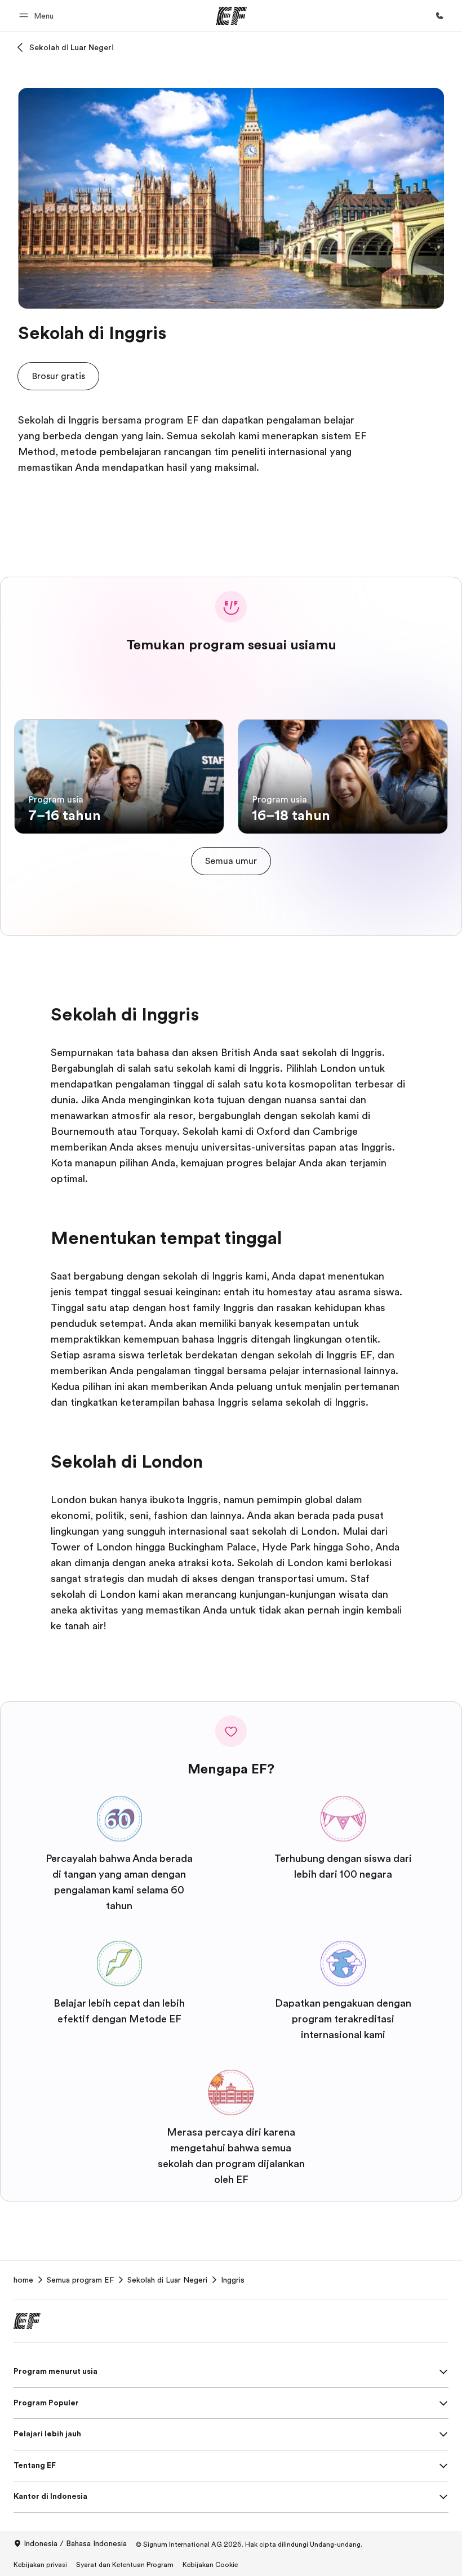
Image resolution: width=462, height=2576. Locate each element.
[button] (38, 15)
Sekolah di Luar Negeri (72, 47)
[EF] (231, 16)
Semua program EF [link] (80, 2280)
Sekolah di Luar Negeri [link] (167, 2280)
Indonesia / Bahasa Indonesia (75, 2543)
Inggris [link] (233, 2280)
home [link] (23, 2280)
